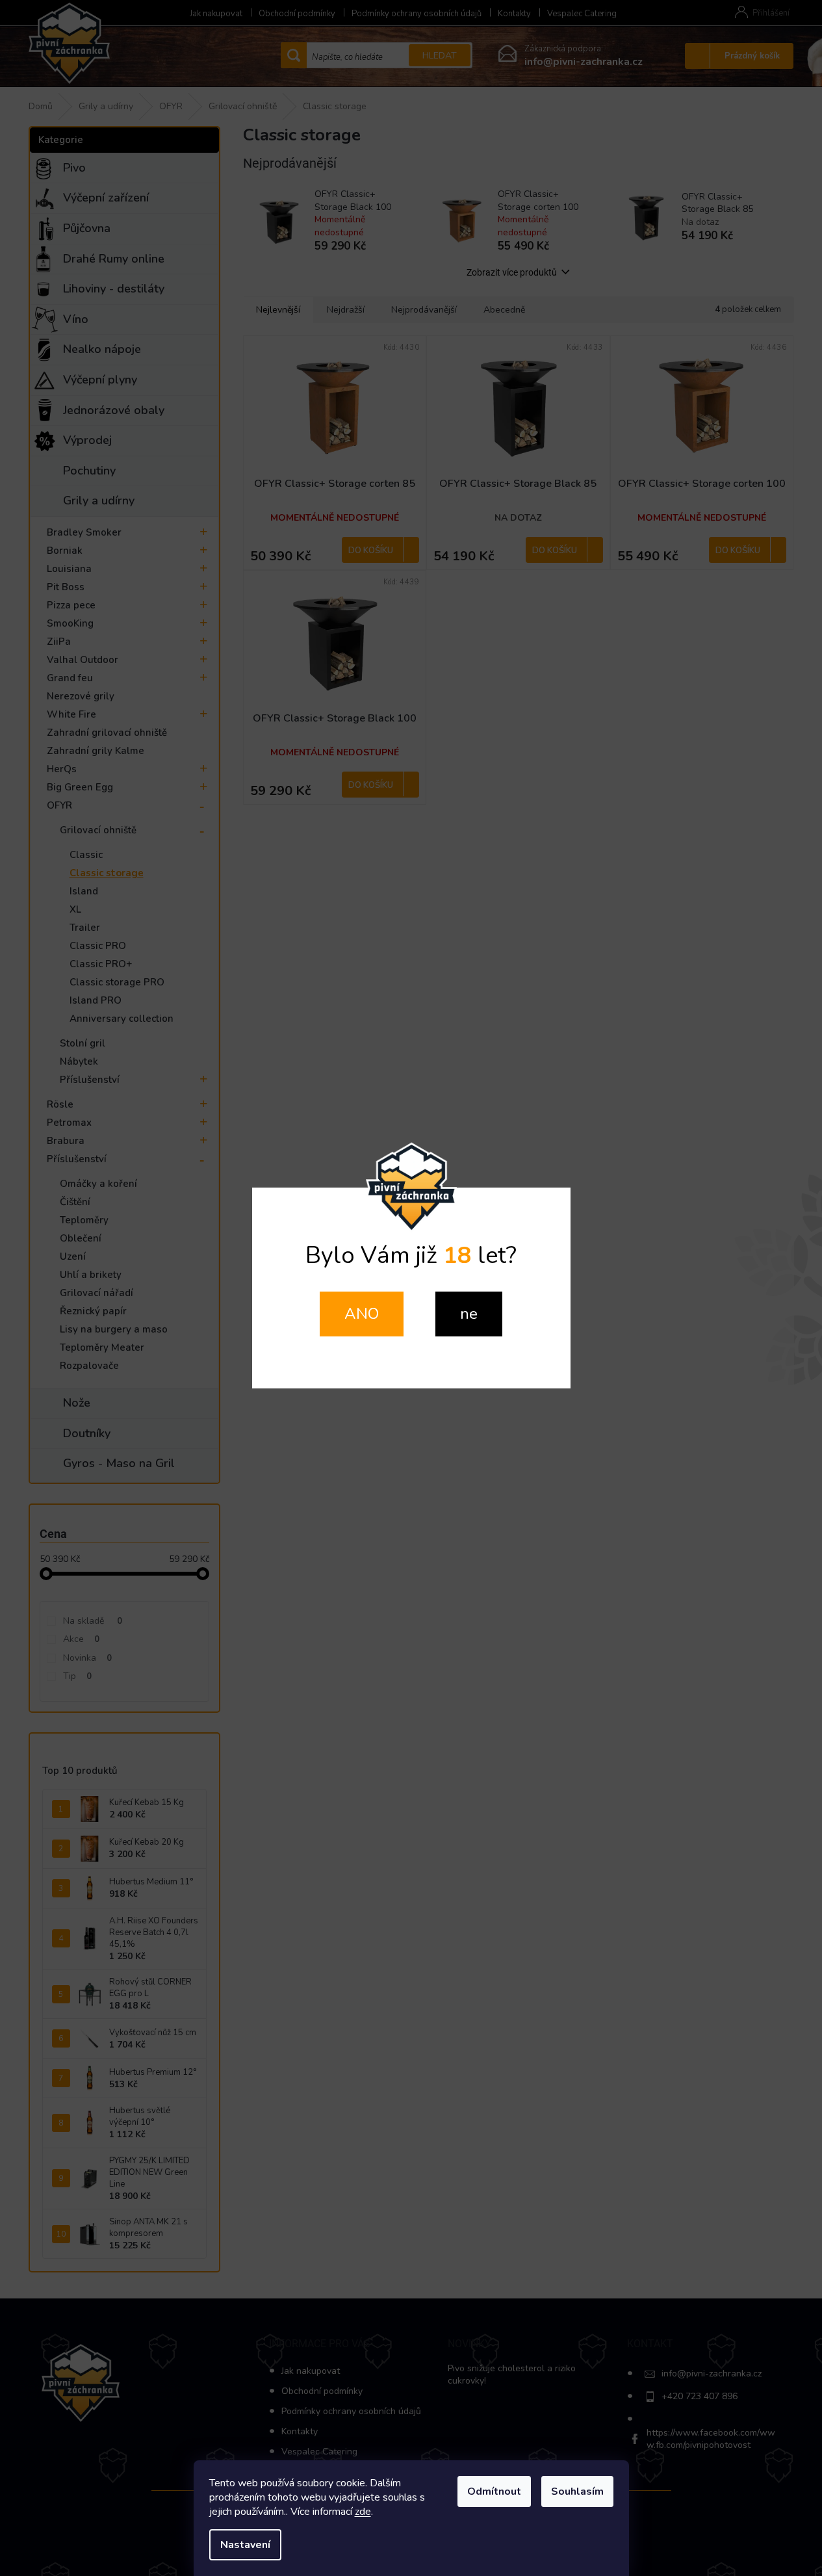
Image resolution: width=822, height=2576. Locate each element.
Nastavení (245, 2545)
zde (363, 2512)
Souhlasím (577, 2491)
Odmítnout (494, 2491)
